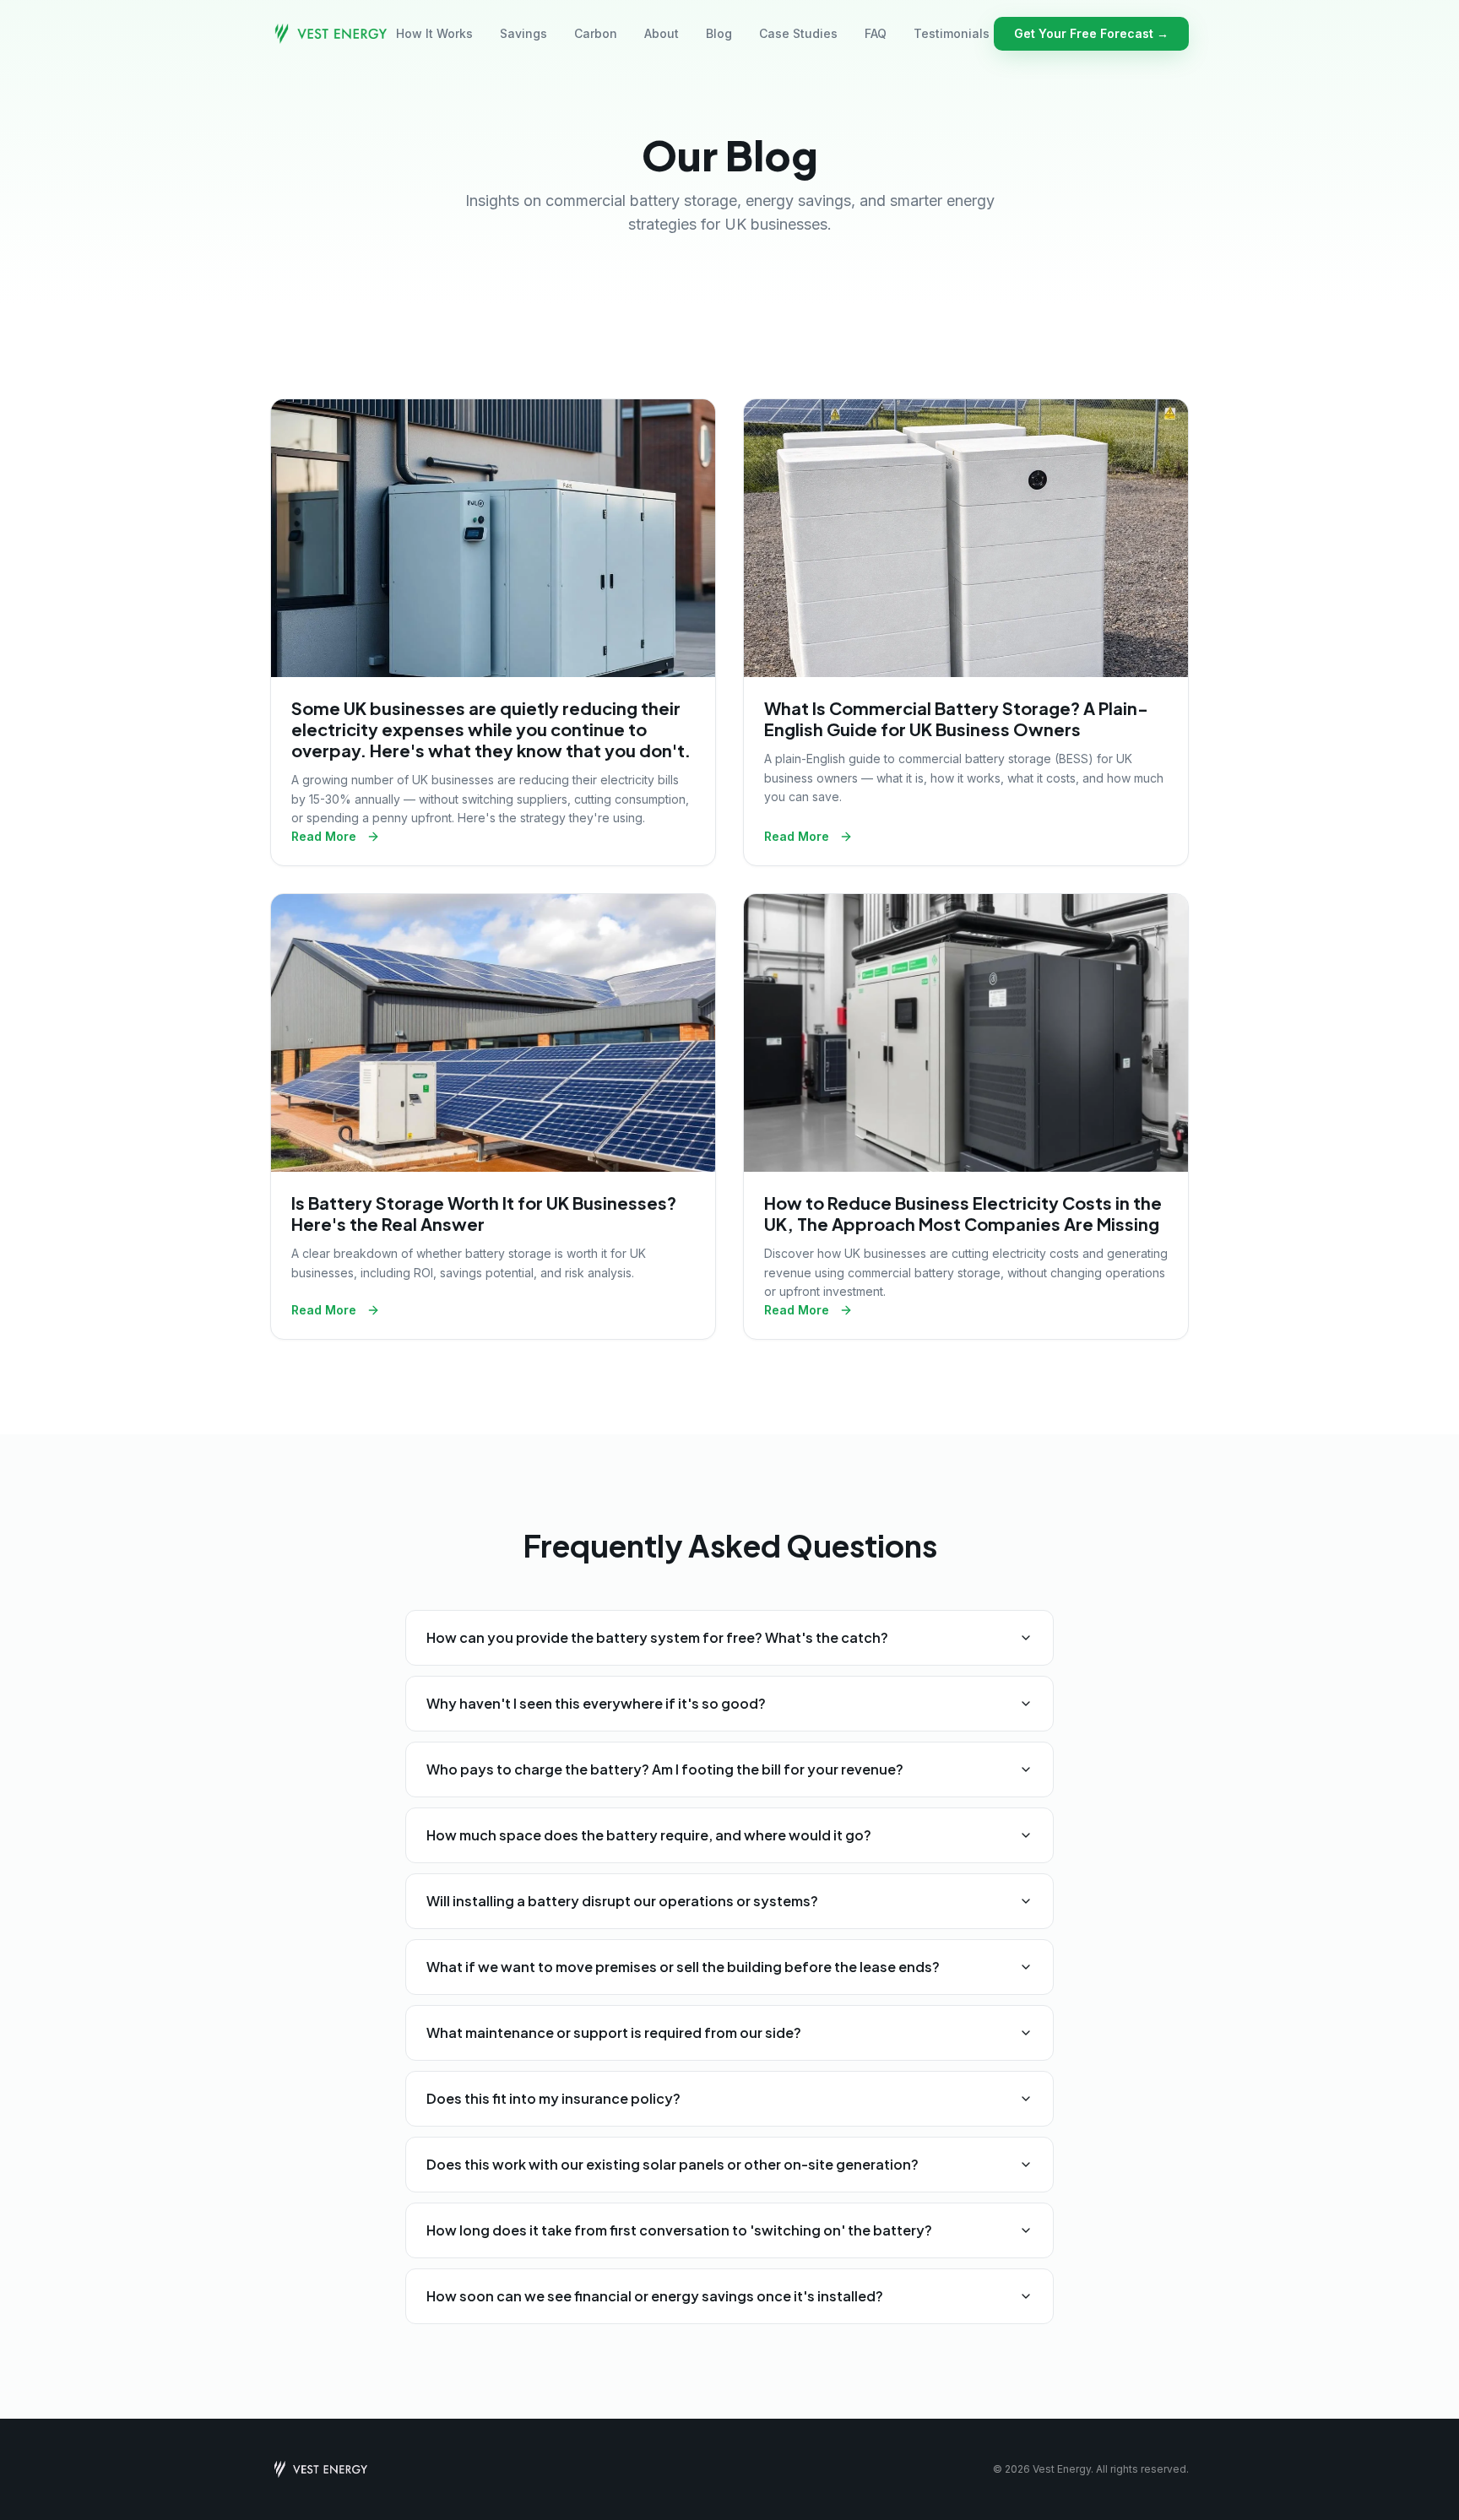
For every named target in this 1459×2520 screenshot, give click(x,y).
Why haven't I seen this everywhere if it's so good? (596, 1703)
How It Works (434, 33)
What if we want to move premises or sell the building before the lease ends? (683, 1967)
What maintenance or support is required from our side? (614, 2032)
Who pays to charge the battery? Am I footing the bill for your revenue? (665, 1769)
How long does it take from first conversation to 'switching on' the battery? (679, 2230)
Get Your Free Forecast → (1091, 33)
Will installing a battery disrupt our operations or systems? (622, 1901)
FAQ (876, 33)
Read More (324, 836)
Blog (719, 33)
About (662, 33)
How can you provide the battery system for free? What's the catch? (657, 1637)
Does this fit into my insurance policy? (553, 2098)
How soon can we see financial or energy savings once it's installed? (655, 2296)
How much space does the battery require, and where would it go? (649, 1835)
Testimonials (952, 33)
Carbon (596, 33)
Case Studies (798, 33)
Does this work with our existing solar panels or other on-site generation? (673, 2164)
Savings (523, 33)
